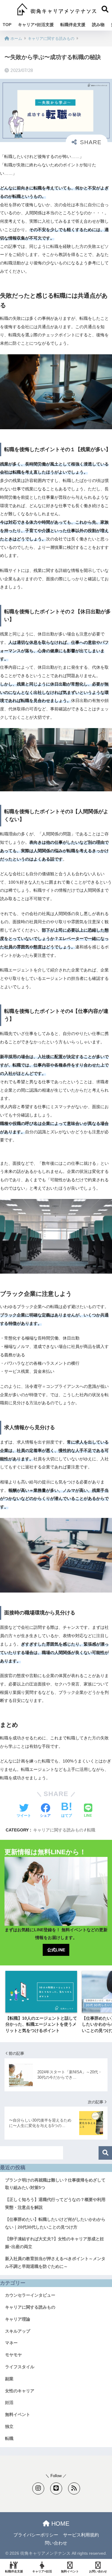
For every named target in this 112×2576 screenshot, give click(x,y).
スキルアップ (18, 2331)
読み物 (98, 25)
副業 (9, 2379)
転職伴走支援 (73, 25)
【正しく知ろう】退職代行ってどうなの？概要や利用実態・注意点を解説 (55, 2203)
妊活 (9, 2402)
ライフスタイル (20, 2367)
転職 (91, 1830)
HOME (59, 2524)
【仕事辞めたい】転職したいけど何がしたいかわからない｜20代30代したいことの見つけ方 (55, 2223)
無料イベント (18, 2414)
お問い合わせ (98, 2571)
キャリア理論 (18, 2319)
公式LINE (56, 1950)
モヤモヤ (13, 2355)
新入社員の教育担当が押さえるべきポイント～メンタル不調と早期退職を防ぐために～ (55, 2262)
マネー (11, 2343)
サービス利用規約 (81, 2535)
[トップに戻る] (8, 2547)
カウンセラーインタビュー (30, 2295)
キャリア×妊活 (42, 2571)
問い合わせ (56, 2543)
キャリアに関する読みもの (58, 1830)
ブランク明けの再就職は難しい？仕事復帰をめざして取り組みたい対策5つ (55, 2184)
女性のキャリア (20, 2391)
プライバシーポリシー (36, 2535)
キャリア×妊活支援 (36, 25)
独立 (9, 2426)
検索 (105, 2153)
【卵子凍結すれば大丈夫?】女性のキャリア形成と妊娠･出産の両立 (55, 2243)
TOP (7, 25)
